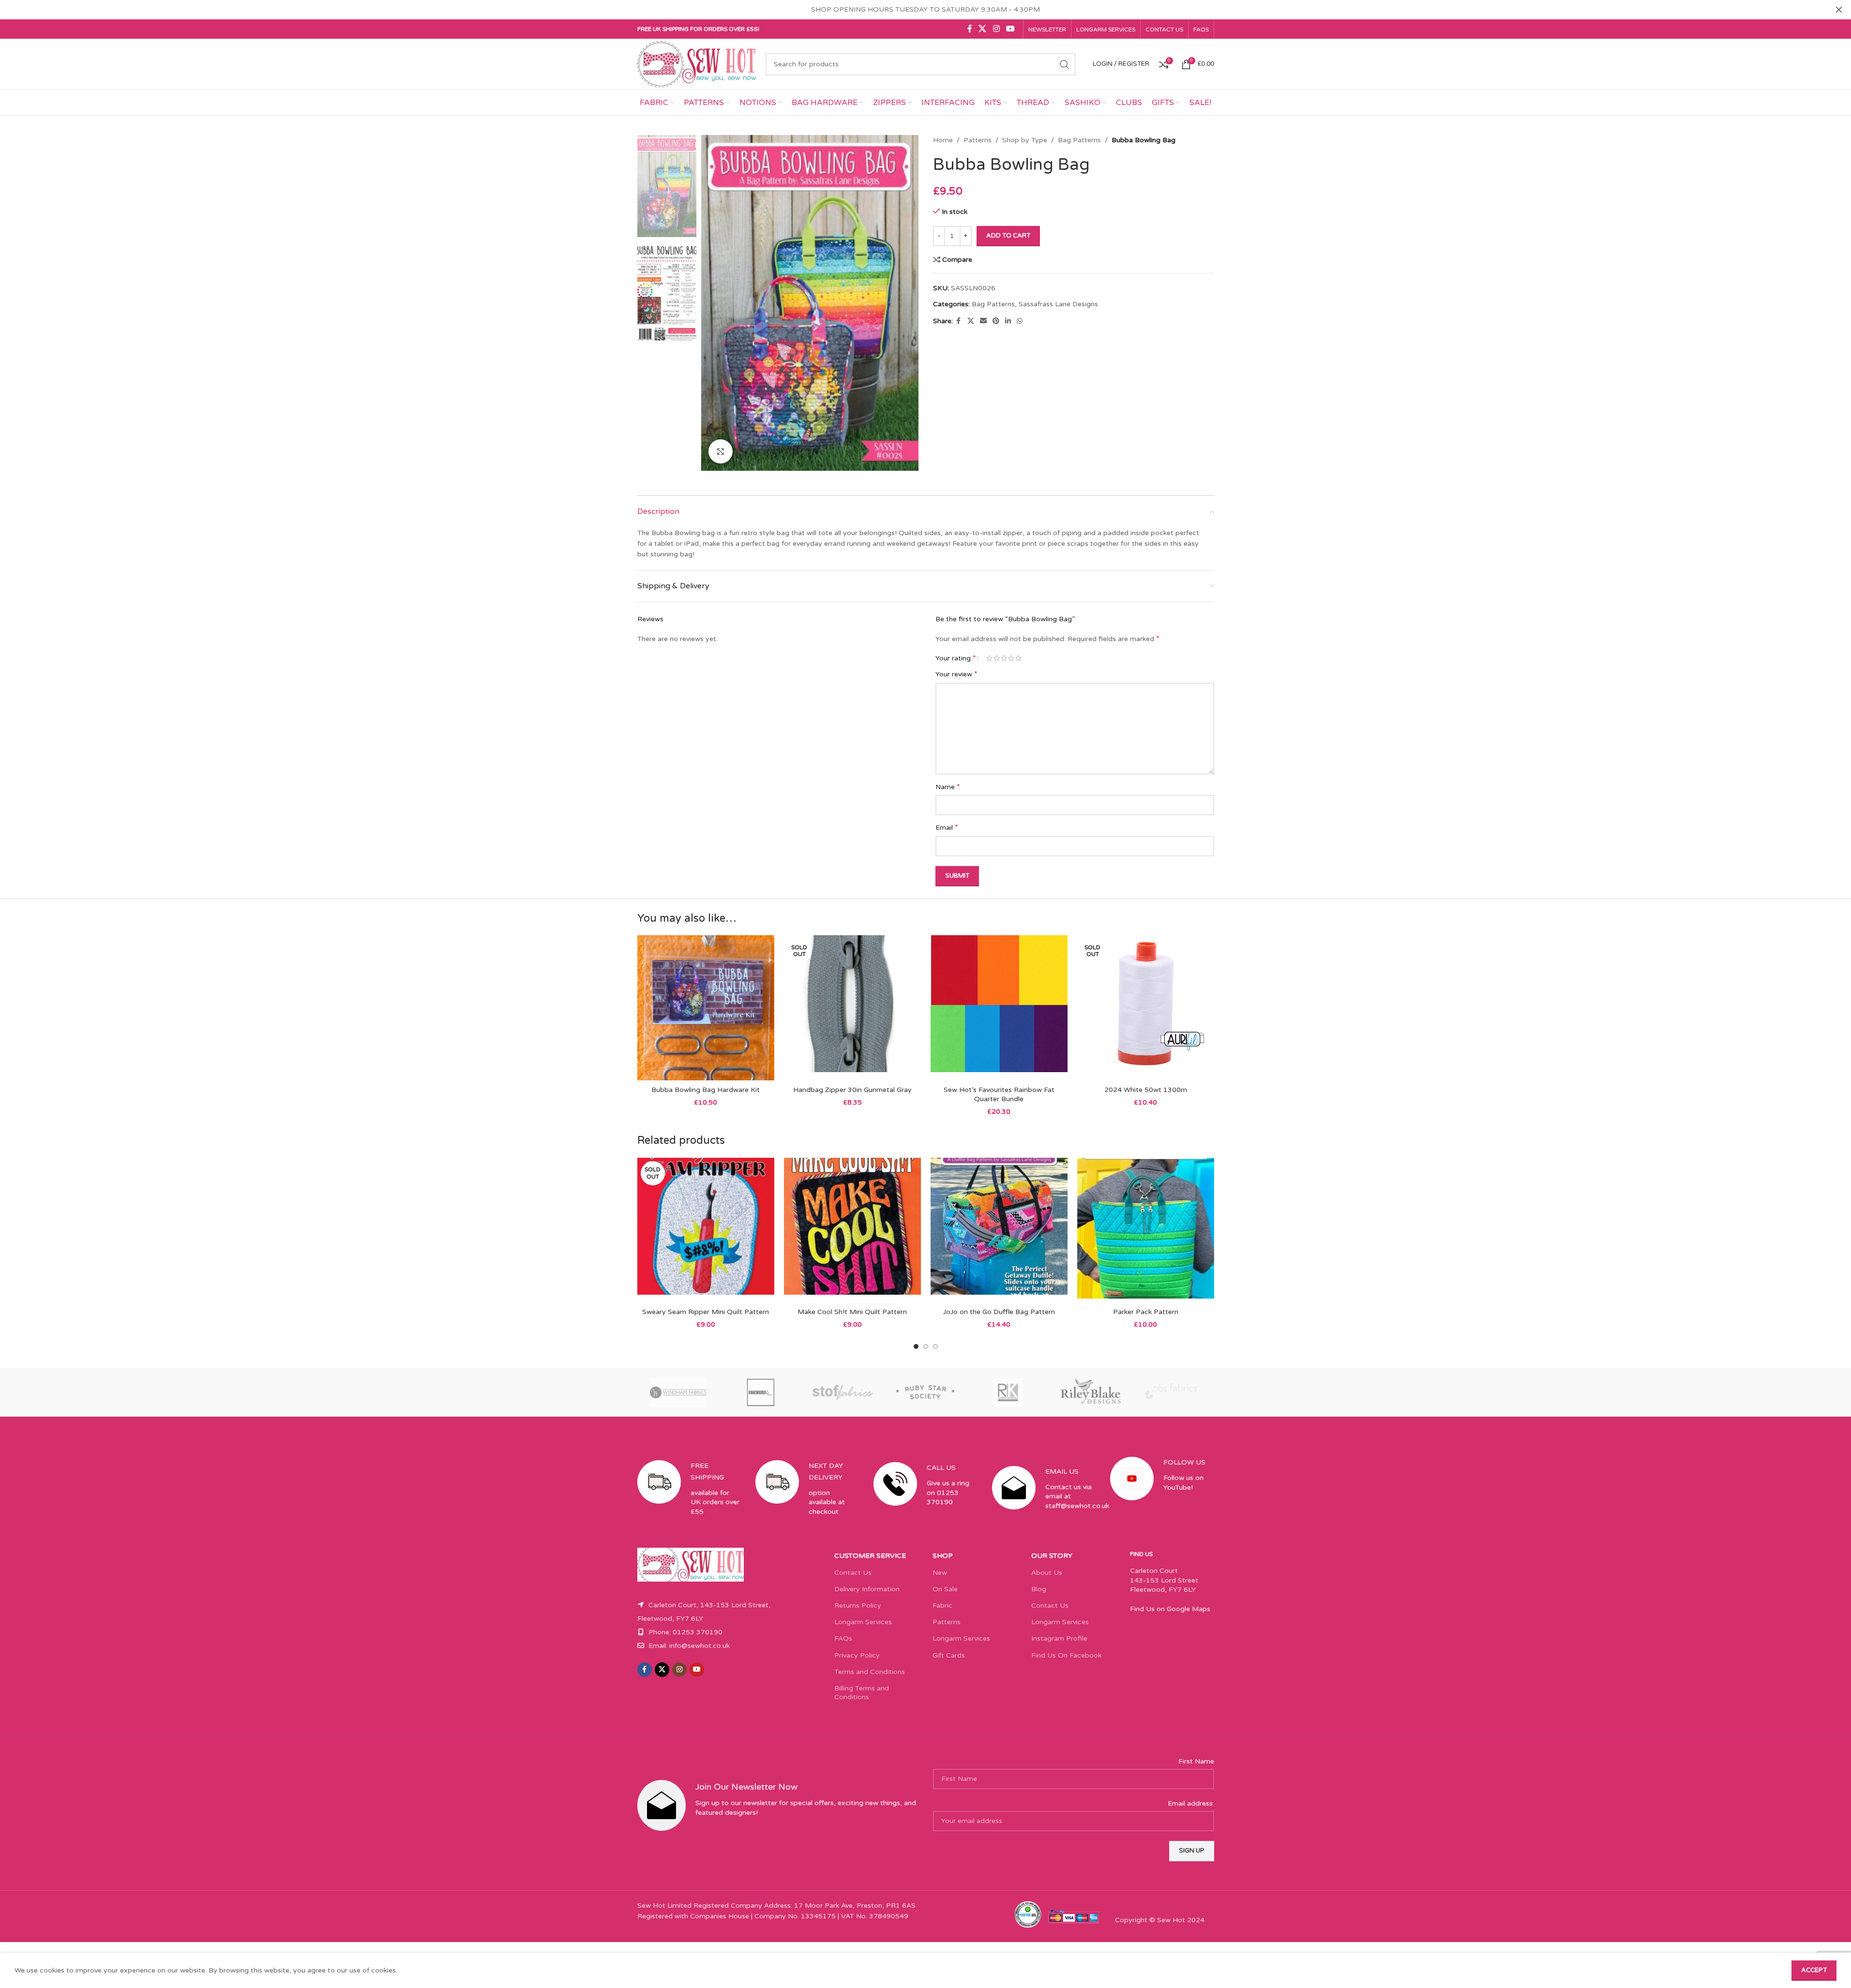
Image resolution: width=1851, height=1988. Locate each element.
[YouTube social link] (1010, 29)
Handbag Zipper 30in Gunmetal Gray (852, 1090)
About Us (1047, 1573)
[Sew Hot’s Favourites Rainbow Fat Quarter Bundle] (999, 1008)
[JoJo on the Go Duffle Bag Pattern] (999, 1230)
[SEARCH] (1065, 64)
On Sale (945, 1589)
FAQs (843, 1638)
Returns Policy (858, 1606)
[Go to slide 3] (935, 1346)
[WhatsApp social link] (1020, 321)
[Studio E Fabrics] (761, 1392)
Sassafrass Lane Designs (1058, 304)
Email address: (1191, 1803)
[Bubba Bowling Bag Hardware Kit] (706, 1008)
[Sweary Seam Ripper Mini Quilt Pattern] (706, 1230)
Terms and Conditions (870, 1672)
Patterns (978, 140)
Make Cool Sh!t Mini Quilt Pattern (852, 1312)
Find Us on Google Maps (1170, 1609)
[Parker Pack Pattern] (1146, 1230)
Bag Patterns (1079, 140)
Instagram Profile (1059, 1638)
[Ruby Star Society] (925, 1392)
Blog (1039, 1589)
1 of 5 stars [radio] (989, 658)
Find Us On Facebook (1066, 1655)
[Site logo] (697, 64)
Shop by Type (1025, 140)
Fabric (942, 1606)
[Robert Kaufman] (1008, 1392)
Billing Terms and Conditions (862, 1693)
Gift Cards (949, 1655)
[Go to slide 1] (916, 1346)
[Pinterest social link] (996, 321)
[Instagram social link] (996, 29)
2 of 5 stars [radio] (997, 658)
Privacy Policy (857, 1655)
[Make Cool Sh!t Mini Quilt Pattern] (852, 1230)
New (940, 1573)
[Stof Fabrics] (843, 1392)
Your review (956, 674)
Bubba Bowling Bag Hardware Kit (706, 1090)
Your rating (956, 658)
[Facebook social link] (970, 29)
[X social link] (983, 29)
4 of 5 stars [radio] (1011, 658)
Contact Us (853, 1573)
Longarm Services (863, 1622)
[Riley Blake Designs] (1090, 1392)
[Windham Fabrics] (678, 1392)
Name (948, 787)
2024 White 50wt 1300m (1146, 1090)
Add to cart (1008, 236)
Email (947, 827)
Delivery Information (867, 1589)
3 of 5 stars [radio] (1004, 658)
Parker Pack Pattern (1146, 1312)
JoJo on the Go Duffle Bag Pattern (999, 1312)
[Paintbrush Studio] (1173, 1392)
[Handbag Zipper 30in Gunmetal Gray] (852, 1008)
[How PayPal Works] (1074, 1916)
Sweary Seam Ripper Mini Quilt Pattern (706, 1312)
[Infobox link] (689, 1497)
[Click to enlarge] (721, 451)
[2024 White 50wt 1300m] (1146, 1008)
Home (943, 140)
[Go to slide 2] (926, 1346)
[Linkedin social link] (1008, 321)
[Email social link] (983, 321)
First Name (1196, 1761)
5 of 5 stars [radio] (1018, 658)
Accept (1814, 1970)
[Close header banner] (1839, 10)
